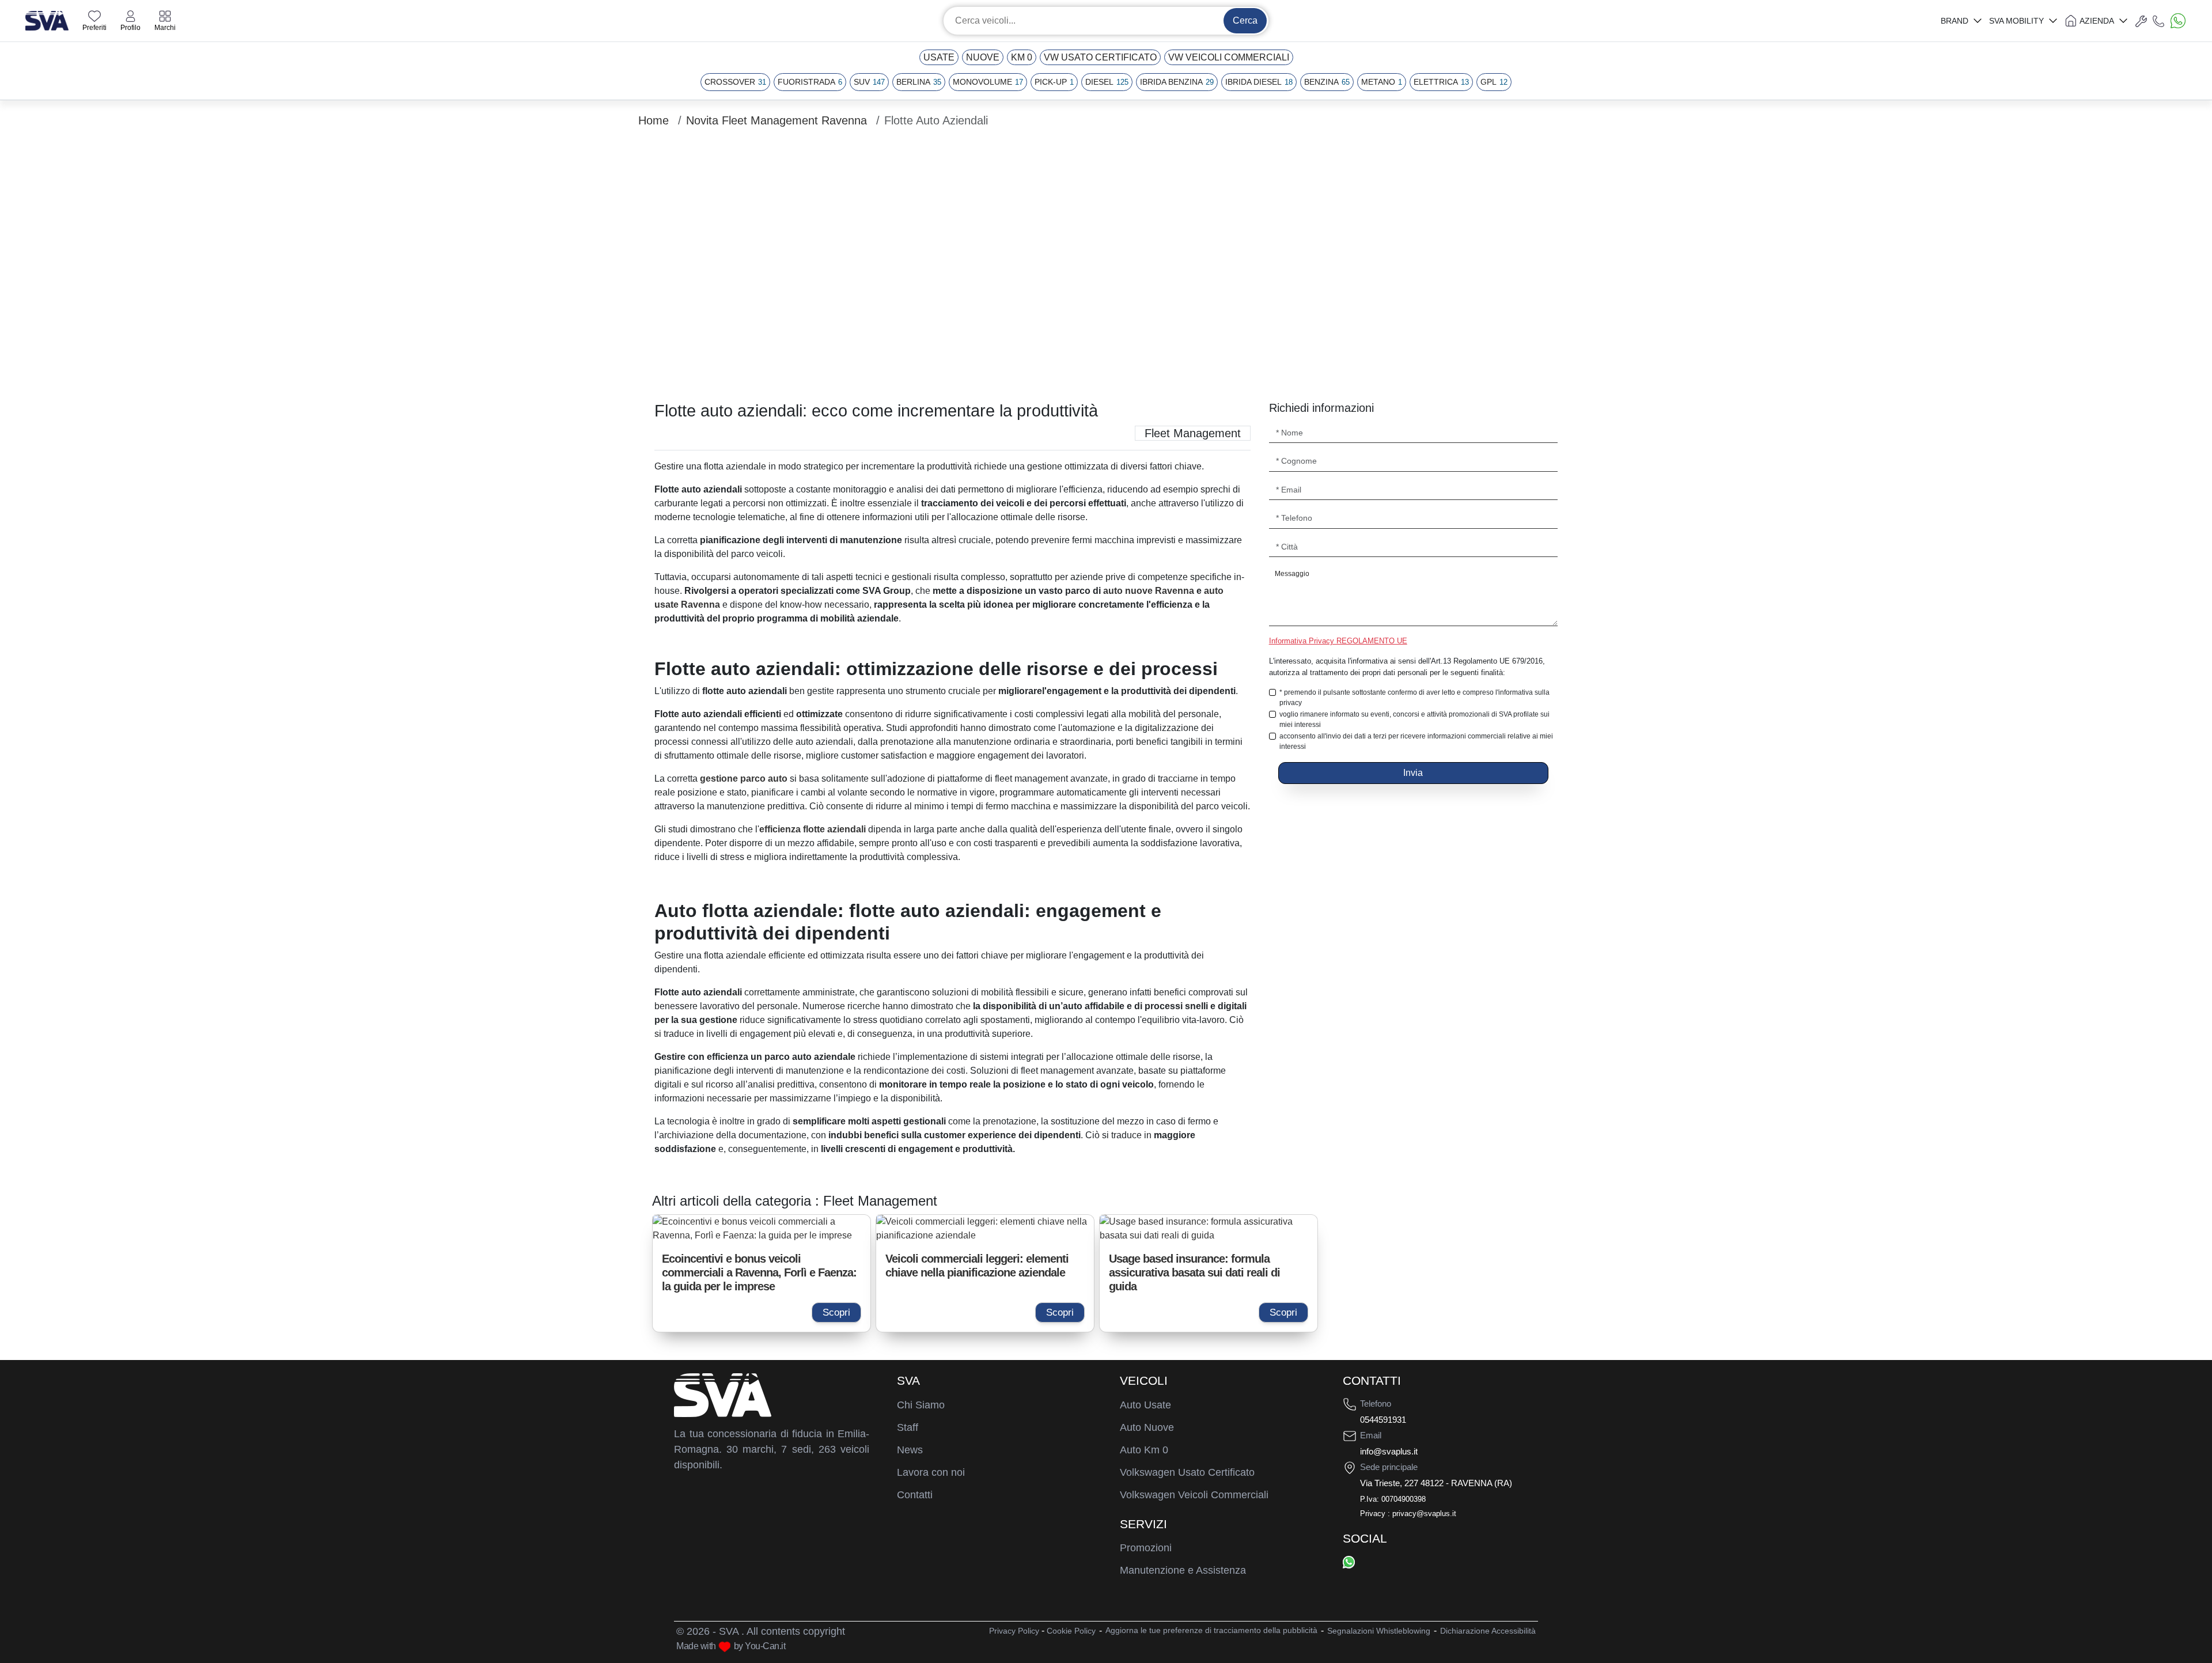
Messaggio (1292, 574)
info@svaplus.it (1389, 1451)
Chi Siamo (921, 1405)
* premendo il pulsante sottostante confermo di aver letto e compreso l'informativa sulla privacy (1414, 698)
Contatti (915, 1495)
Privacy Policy (1014, 1631)
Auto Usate (1145, 1405)
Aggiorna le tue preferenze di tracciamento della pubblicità (1211, 1630)
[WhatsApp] (1349, 1562)
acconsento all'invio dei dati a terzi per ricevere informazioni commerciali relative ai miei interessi (1416, 741)
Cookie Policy (1071, 1631)
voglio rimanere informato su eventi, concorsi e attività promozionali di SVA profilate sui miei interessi (1414, 719)
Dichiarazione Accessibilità (1488, 1631)
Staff (908, 1427)
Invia (1413, 773)
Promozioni (1146, 1548)
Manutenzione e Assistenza (1183, 1570)
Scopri (836, 1312)
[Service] (2141, 21)
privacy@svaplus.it (1424, 1514)
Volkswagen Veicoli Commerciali (1194, 1495)
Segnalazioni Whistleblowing (1379, 1631)
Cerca (1245, 20)
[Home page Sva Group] (47, 20)
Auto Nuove (1147, 1427)
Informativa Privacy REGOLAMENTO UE (1338, 641)
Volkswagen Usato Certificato (1187, 1472)
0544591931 (1383, 1420)
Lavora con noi (931, 1472)
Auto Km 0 (1144, 1450)
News (910, 1450)
